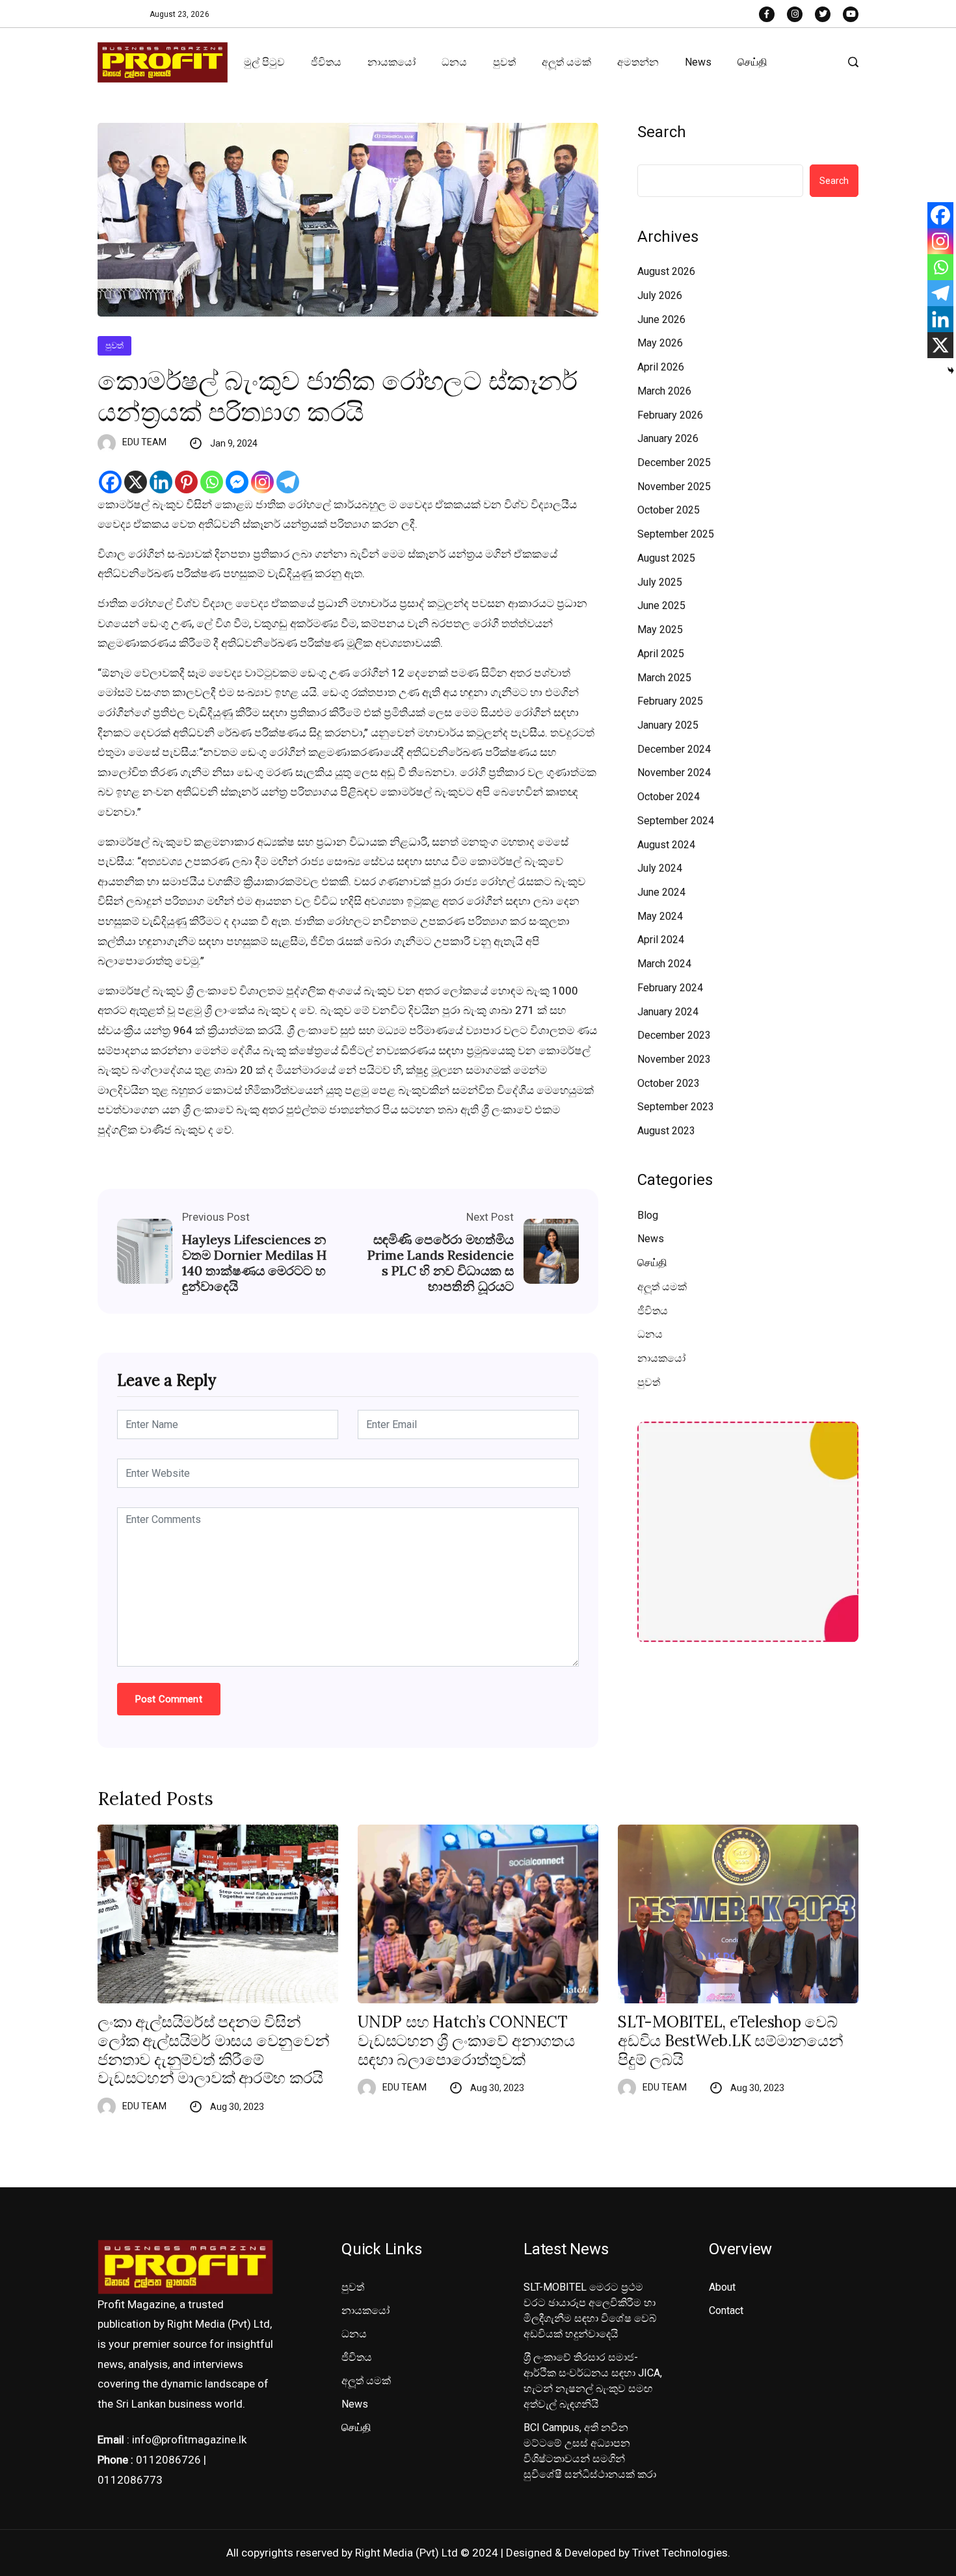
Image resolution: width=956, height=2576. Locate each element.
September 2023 (676, 1107)
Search (662, 132)
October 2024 (669, 797)
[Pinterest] (186, 482)
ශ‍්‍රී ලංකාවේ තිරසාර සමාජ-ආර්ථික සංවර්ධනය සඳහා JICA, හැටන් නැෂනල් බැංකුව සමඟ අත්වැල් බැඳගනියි (593, 2381)
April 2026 (661, 367)
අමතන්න (638, 62)
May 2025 (660, 630)
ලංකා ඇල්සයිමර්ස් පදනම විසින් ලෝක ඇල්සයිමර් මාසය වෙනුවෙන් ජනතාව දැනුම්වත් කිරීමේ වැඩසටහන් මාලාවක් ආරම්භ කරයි (214, 2050)
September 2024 (676, 821)
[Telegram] (288, 482)
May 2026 (660, 343)
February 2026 (670, 415)
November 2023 (674, 1059)
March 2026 (664, 391)
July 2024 (660, 868)
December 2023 (674, 1035)
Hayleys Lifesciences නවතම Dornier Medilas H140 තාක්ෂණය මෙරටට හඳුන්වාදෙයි (254, 1263)
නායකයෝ (392, 62)
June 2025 (661, 605)
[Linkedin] (161, 482)
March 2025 (664, 678)
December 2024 (674, 749)
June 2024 (661, 892)
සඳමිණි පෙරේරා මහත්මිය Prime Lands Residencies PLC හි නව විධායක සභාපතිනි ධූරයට (441, 1263)
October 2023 (669, 1083)
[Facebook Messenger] (237, 482)
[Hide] (951, 371)
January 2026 (668, 438)
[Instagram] (262, 482)
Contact (726, 2310)
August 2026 (666, 271)
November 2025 (674, 487)
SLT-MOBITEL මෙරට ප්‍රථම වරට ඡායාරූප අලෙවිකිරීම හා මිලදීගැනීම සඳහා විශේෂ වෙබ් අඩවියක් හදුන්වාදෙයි (590, 2310)
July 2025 (660, 582)
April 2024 (661, 940)
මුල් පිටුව (264, 62)
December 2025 (674, 462)
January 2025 (668, 725)
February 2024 (670, 988)
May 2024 (660, 916)
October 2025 (669, 510)
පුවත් (504, 62)
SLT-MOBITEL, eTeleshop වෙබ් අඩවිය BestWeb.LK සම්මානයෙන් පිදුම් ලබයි (731, 2041)
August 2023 (666, 1131)
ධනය (454, 62)
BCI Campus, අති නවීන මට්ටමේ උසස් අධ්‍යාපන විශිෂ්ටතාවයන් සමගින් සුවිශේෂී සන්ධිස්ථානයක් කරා (590, 2451)
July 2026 (660, 295)
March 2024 (664, 964)
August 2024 (666, 845)
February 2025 (670, 701)
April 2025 (661, 654)
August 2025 (666, 558)
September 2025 (676, 534)
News (698, 62)
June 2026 (661, 319)
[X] (136, 482)
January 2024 (668, 1012)
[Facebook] (110, 482)
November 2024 (674, 773)
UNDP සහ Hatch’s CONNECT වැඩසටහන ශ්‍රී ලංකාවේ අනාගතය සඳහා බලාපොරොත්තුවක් (466, 2041)
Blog (648, 1215)
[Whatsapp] (212, 482)
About (722, 2287)
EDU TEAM (144, 442)
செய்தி (752, 62)
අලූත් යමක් (566, 62)
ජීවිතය (326, 62)
